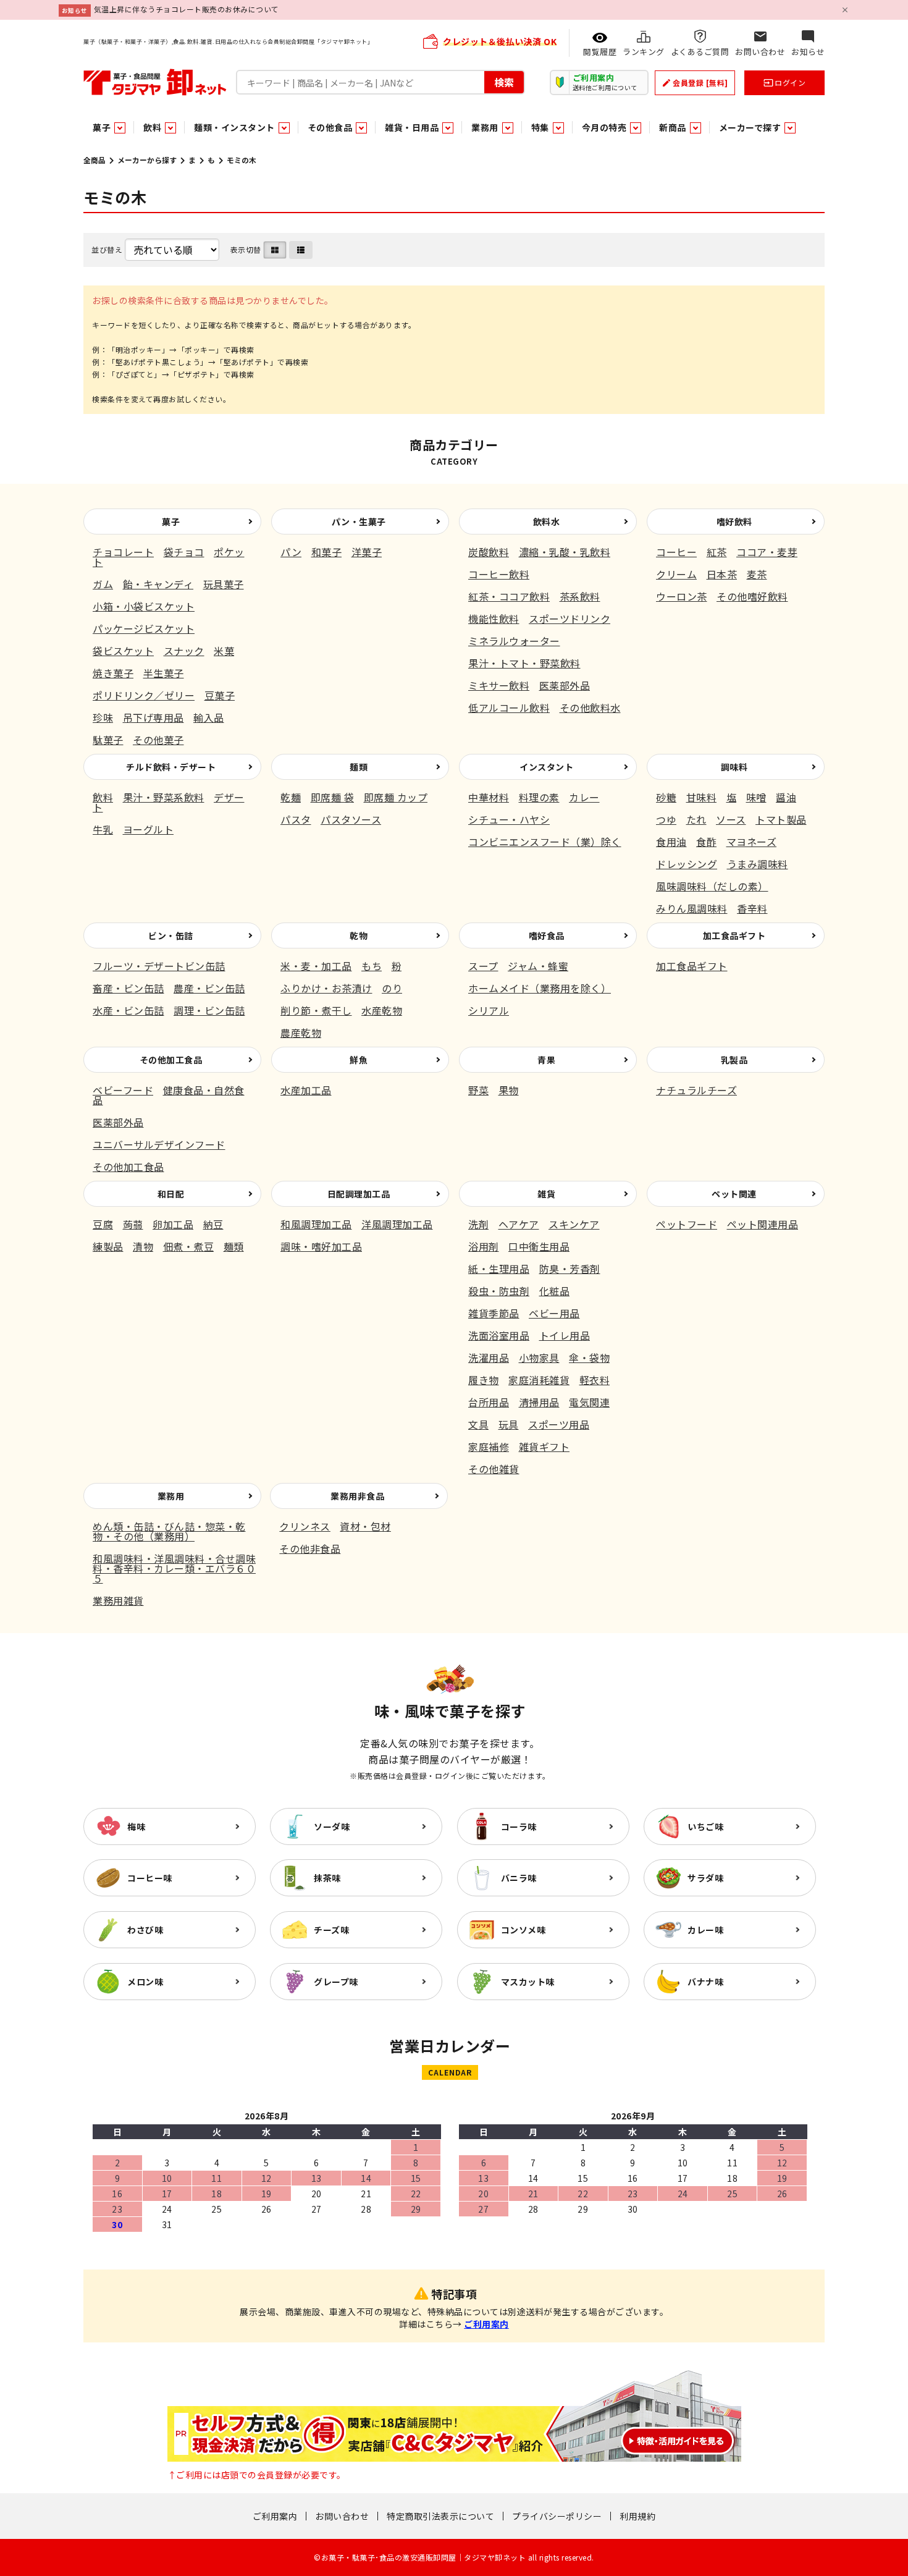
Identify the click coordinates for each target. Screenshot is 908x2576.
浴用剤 (484, 1246)
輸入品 (209, 717)
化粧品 (555, 1291)
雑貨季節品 (494, 1313)
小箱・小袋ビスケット (144, 606)
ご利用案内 (486, 2324)
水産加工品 (306, 1090)
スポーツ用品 (559, 1424)
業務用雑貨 (118, 1600)
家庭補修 (489, 1446)
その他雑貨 (494, 1469)
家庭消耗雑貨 (539, 1380)
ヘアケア (519, 1224)
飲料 (103, 797)
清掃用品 (539, 1402)
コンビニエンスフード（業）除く (545, 842)
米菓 (224, 651)
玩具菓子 (224, 584)
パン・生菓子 (359, 522)
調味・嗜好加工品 (321, 1246)
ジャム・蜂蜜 (538, 966)
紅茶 (717, 552)
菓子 (171, 522)
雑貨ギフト (544, 1446)
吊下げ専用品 (153, 717)
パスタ (296, 819)
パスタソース (351, 819)
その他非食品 (310, 1548)
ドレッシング (687, 864)
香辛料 (752, 908)
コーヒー (676, 552)
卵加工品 (173, 1224)
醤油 (786, 797)
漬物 (143, 1246)
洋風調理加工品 (397, 1224)
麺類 (359, 767)
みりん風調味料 (692, 908)
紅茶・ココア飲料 (509, 596)
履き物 (484, 1380)
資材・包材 (365, 1526)
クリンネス (305, 1526)
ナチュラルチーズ (696, 1090)
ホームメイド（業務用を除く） (540, 988)
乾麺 (291, 797)
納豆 (213, 1224)
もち (372, 966)
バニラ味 (519, 1878)
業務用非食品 (357, 1496)
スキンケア (574, 1224)
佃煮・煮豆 (189, 1246)
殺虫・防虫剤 (499, 1291)
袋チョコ (184, 552)
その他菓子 (158, 740)
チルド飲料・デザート (171, 767)
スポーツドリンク (570, 619)
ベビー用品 (554, 1313)
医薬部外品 (565, 685)
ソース (731, 819)
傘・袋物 (589, 1358)
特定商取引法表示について (440, 2516)
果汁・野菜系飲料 (164, 797)
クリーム (676, 574)
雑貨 (546, 1194)
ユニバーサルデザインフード (159, 1144)
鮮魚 (359, 1060)
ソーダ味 (332, 1826)
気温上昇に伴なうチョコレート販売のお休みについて (187, 9)
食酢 (706, 842)
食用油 (671, 842)
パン (291, 552)
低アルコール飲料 (509, 707)
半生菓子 (164, 673)
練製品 (108, 1246)
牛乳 (103, 829)
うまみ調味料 (758, 864)
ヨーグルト (149, 829)
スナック (184, 651)
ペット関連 (734, 1194)
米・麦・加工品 (316, 966)
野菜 (478, 1090)
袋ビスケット (123, 651)
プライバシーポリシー (557, 2516)
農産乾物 (301, 1033)
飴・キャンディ (158, 584)
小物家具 (539, 1358)
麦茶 (757, 574)
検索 (504, 82)
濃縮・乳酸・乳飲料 (565, 552)
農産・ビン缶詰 (209, 988)
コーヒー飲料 (499, 574)
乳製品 (734, 1060)
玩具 (509, 1424)
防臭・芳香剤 (570, 1269)
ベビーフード (123, 1090)
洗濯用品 (489, 1358)
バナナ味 (705, 1982)
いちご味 (705, 1826)
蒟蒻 (133, 1224)
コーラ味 (519, 1826)
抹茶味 (327, 1878)
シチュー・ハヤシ (509, 819)
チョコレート (123, 552)
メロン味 (145, 1982)
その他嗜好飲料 (752, 596)
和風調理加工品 (316, 1224)
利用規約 (637, 2516)
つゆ (666, 819)
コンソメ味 (523, 1930)
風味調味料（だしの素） (712, 886)
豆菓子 (220, 695)
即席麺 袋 (333, 797)
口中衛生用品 (539, 1246)
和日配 (171, 1194)
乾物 (359, 935)
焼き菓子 (113, 673)
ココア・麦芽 (767, 552)
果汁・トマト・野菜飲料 (524, 663)
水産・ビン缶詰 (128, 1010)
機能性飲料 (494, 619)
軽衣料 (595, 1380)
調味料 (734, 767)
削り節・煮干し (316, 1010)
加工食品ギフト (734, 935)
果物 (509, 1090)
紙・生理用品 (499, 1269)
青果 (546, 1060)
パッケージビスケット (144, 628)
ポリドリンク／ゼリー (144, 695)
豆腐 (103, 1224)
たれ (696, 819)
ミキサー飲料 (499, 685)
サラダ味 (705, 1878)
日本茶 (722, 574)
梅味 (136, 1826)
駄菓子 (108, 740)
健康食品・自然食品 (169, 1095)
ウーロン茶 (682, 596)
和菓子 (327, 552)
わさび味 (145, 1930)
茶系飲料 (580, 596)
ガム (103, 584)
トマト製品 (781, 819)
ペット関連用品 (763, 1224)
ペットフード (687, 1224)
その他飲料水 (590, 707)
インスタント (546, 767)
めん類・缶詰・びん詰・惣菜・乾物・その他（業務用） (169, 1531)
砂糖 (666, 797)
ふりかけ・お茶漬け (326, 988)
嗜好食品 (547, 935)
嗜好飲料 (734, 522)
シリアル (489, 1010)
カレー (584, 797)
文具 (478, 1424)
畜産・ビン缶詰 (128, 988)
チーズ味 (331, 1930)
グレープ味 (336, 1982)
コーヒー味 (150, 1878)
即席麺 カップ (396, 797)
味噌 (756, 797)
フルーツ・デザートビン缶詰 (159, 966)
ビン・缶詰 (171, 935)
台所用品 (489, 1402)
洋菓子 (367, 552)
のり (392, 988)
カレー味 (705, 1930)
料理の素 (539, 797)
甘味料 (702, 797)
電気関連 (589, 1402)
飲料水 (547, 522)
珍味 (103, 717)
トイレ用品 (565, 1335)
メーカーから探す (147, 160)
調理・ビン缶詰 (209, 1010)
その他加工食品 (171, 1060)
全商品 (95, 160)
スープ (483, 966)
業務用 (171, 1496)
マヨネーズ (752, 842)
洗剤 (478, 1224)
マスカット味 (528, 1982)
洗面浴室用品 (499, 1335)
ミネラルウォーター (514, 641)
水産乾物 (382, 1010)
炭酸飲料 (489, 552)
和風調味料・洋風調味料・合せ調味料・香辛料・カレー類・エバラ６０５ (174, 1568)
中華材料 (489, 797)
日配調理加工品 (359, 1194)
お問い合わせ (342, 2516)
